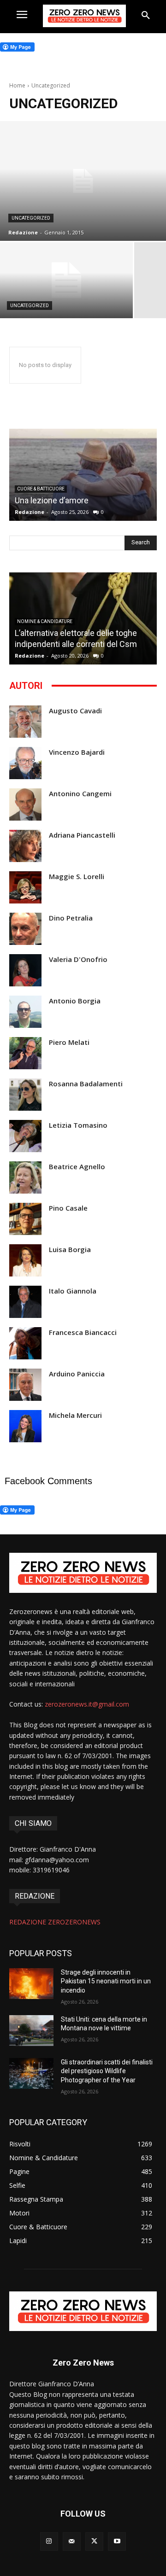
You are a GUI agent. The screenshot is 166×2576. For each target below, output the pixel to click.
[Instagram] (49, 2541)
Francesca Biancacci (83, 1332)
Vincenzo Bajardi (77, 752)
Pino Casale (68, 1208)
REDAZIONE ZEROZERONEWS (55, 1922)
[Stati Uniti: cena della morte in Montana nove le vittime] (31, 2031)
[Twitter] (94, 2541)
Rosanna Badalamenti (86, 1084)
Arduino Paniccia (77, 1374)
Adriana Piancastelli (82, 835)
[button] (146, 16)
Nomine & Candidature (45, 621)
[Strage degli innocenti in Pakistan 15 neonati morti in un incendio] (31, 1984)
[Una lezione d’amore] (83, 475)
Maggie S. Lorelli (77, 877)
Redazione (30, 512)
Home (17, 85)
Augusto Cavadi (75, 711)
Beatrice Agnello (77, 1167)
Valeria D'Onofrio (78, 959)
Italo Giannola (73, 1291)
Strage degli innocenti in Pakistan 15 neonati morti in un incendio (106, 1981)
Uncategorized (31, 218)
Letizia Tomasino (78, 1125)
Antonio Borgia (75, 1001)
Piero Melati (69, 1042)
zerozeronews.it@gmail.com (87, 1704)
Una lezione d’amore (52, 500)
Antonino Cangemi (80, 794)
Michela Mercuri (75, 1415)
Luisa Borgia (70, 1250)
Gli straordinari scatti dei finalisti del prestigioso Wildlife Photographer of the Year (107, 2071)
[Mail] (72, 2541)
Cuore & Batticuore (41, 489)
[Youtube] (117, 2541)
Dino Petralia (71, 918)
